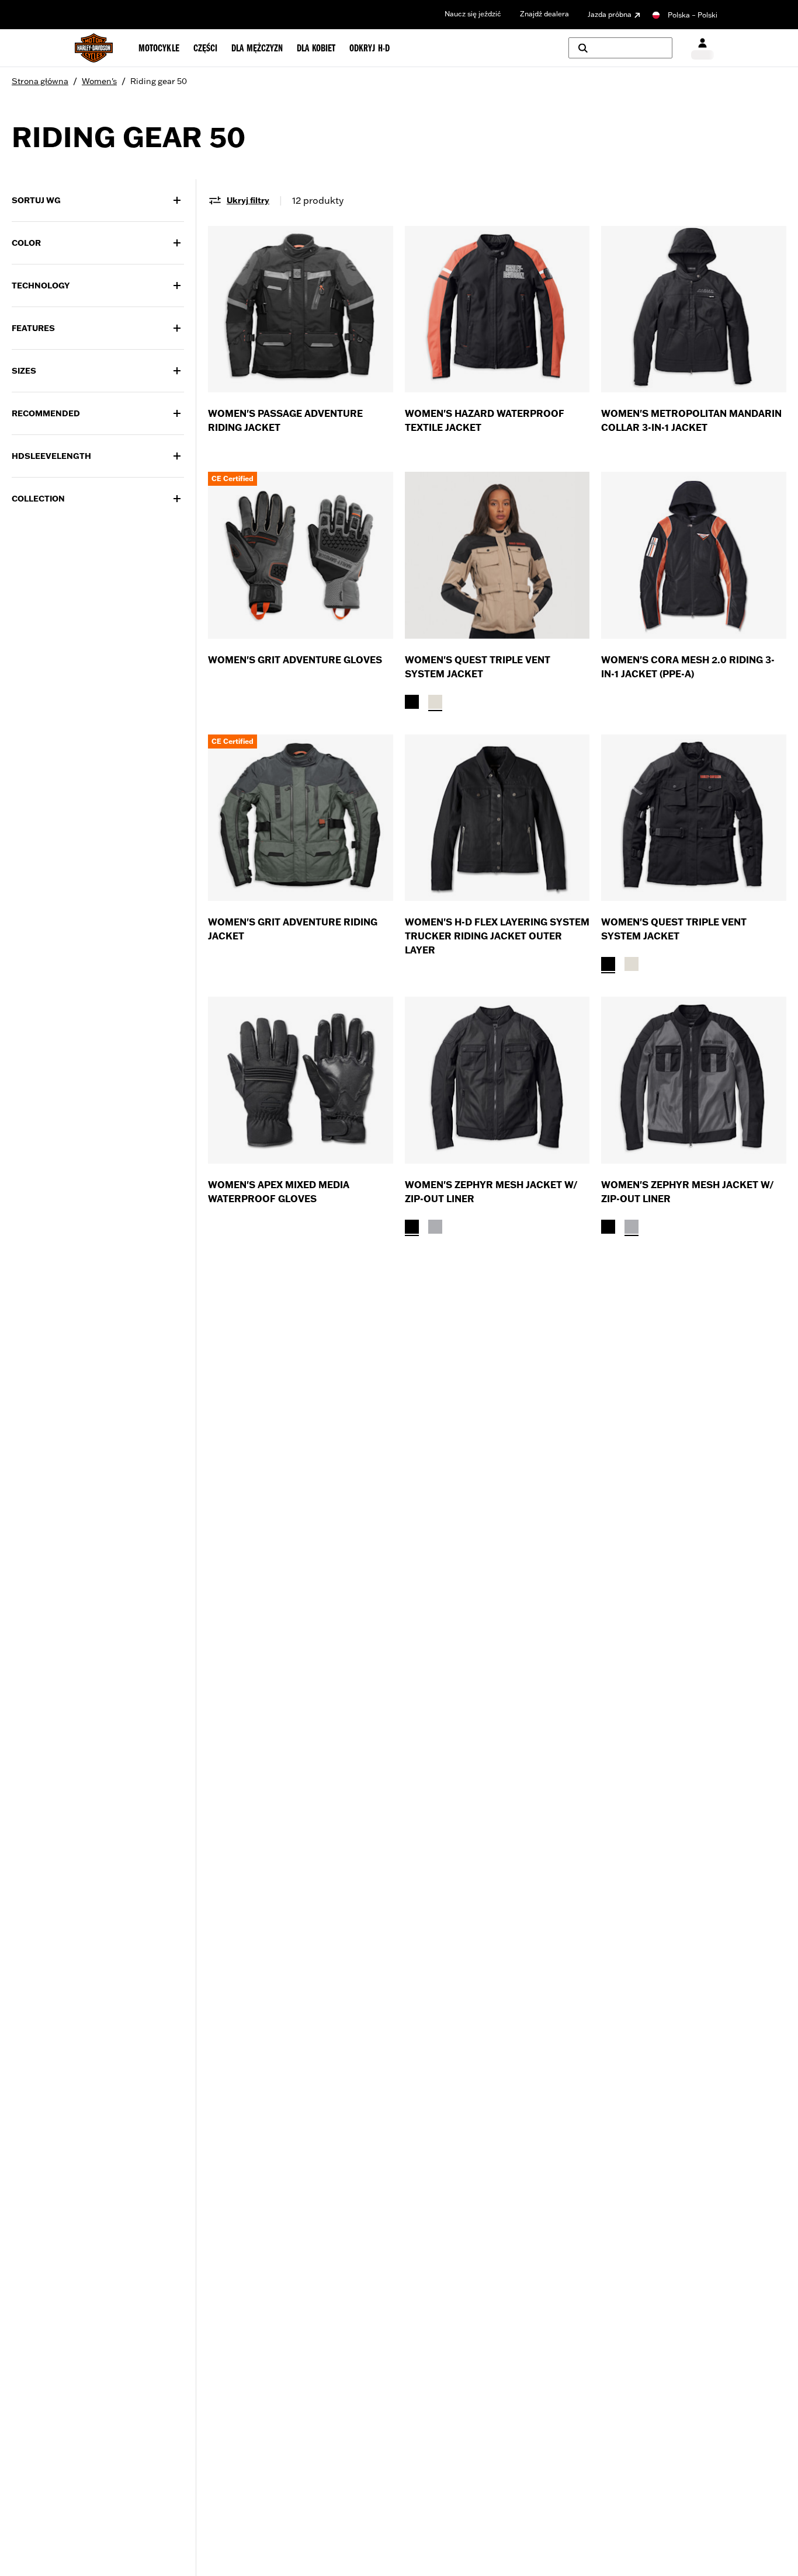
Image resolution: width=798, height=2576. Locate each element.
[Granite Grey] (435, 1227)
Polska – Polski (693, 15)
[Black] (412, 702)
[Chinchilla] (435, 702)
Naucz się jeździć (473, 14)
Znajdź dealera (544, 14)
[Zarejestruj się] (702, 48)
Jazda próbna (610, 14)
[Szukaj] (620, 48)
